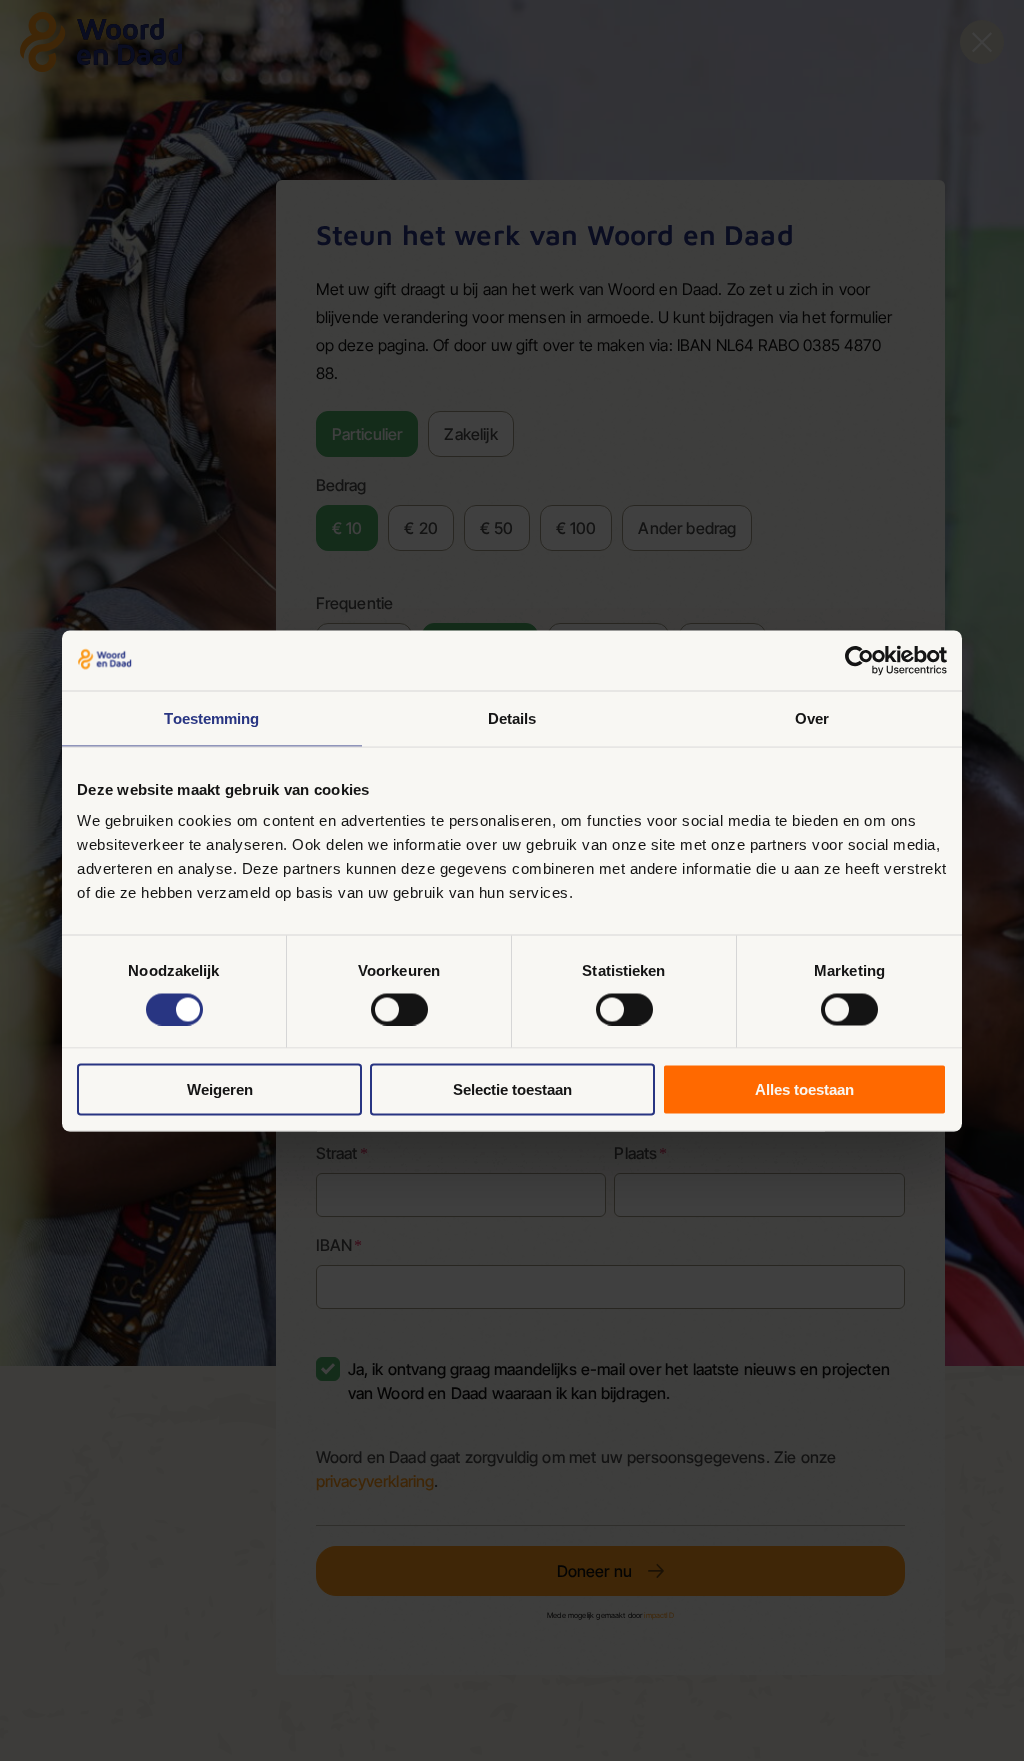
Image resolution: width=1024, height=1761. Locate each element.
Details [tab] (512, 717)
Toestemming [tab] (211, 717)
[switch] (399, 1009)
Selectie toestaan (512, 1089)
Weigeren (220, 1089)
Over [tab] (812, 717)
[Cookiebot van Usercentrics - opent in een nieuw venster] (859, 660)
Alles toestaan (804, 1089)
